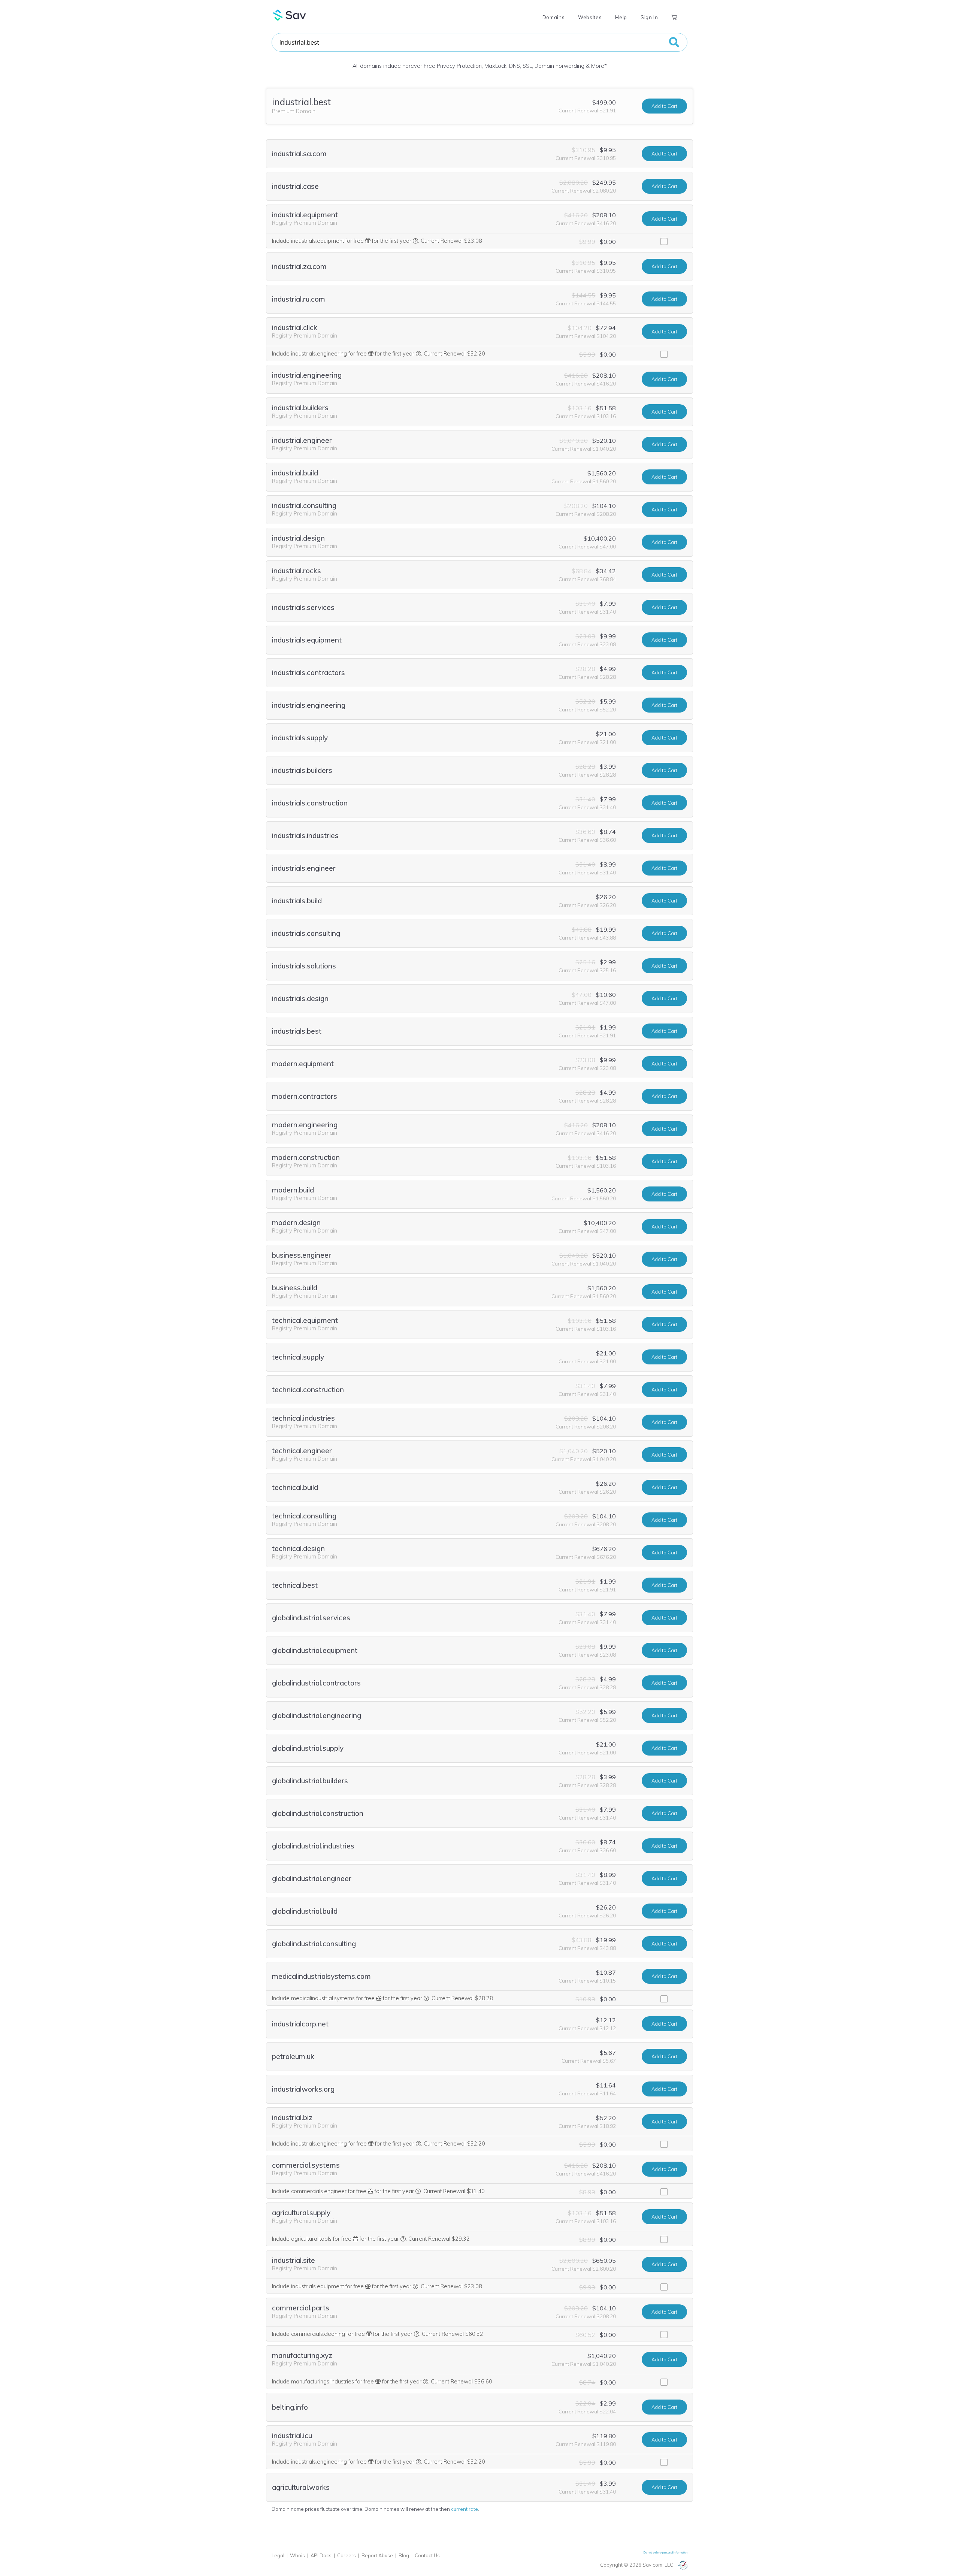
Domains (553, 17)
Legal (278, 2555)
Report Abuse (377, 2555)
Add (664, 106)
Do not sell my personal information (665, 2552)
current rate (465, 2509)
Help (621, 17)
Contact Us (427, 2555)
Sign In (649, 17)
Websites (590, 17)
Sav (290, 15)
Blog (404, 2555)
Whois (297, 2555)
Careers (347, 2555)
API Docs (321, 2555)
